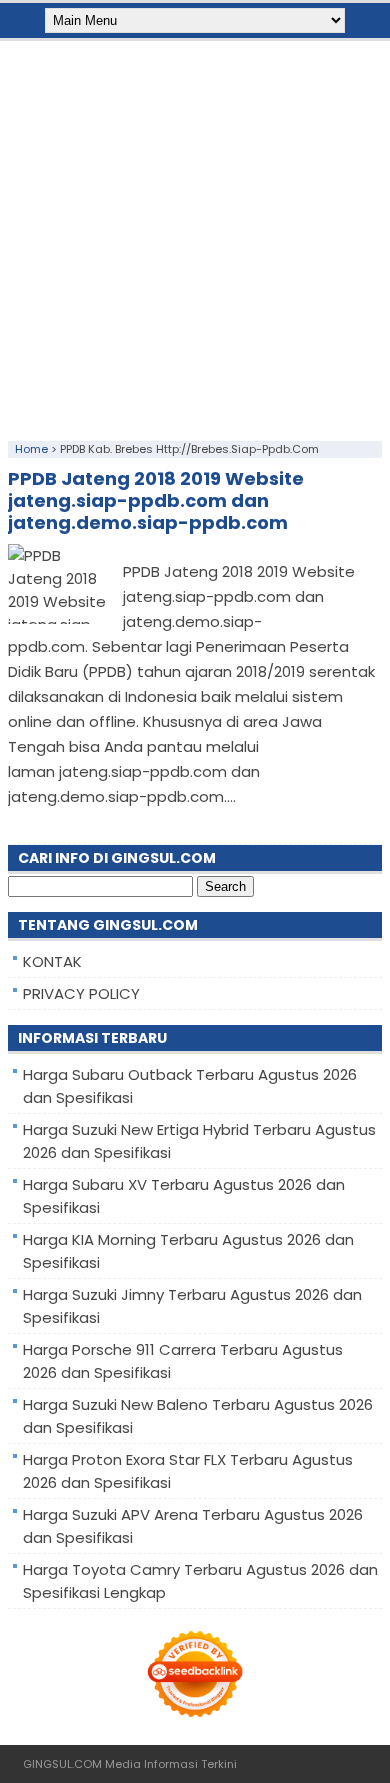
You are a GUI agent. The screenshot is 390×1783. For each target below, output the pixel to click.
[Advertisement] (195, 236)
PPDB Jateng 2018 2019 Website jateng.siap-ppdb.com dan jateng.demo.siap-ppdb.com (156, 500)
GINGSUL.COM (62, 1764)
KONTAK (52, 961)
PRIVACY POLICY (81, 993)
